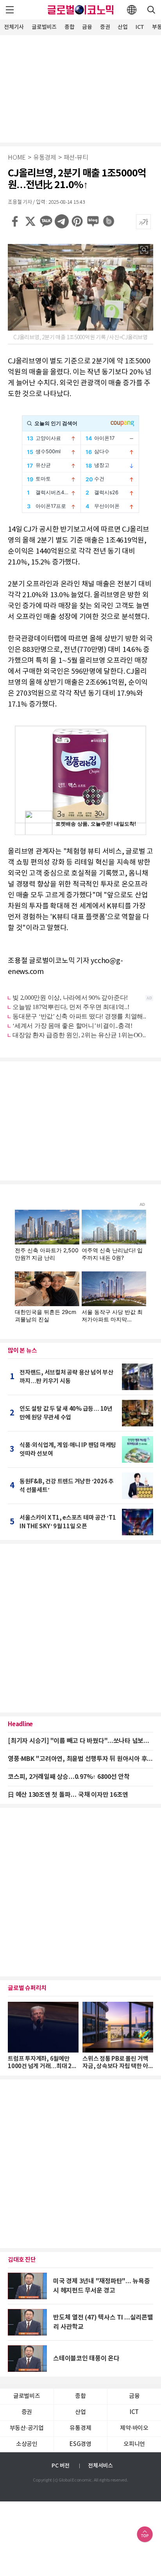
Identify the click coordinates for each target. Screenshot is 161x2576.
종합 (70, 27)
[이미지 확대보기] (144, 250)
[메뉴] (10, 10)
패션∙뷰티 (76, 158)
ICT (140, 27)
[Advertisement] (80, 88)
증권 (105, 27)
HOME (17, 158)
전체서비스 (100, 2466)
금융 (87, 27)
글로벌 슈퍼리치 (27, 1988)
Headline (20, 1724)
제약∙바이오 (134, 2428)
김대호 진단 (22, 2260)
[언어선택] (132, 10)
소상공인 (27, 2444)
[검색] (151, 10)
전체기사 (14, 27)
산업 (123, 27)
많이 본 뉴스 (22, 1351)
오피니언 (134, 2444)
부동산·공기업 (27, 2428)
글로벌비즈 (44, 27)
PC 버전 (61, 2466)
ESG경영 (80, 2444)
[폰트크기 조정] (143, 222)
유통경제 (45, 158)
